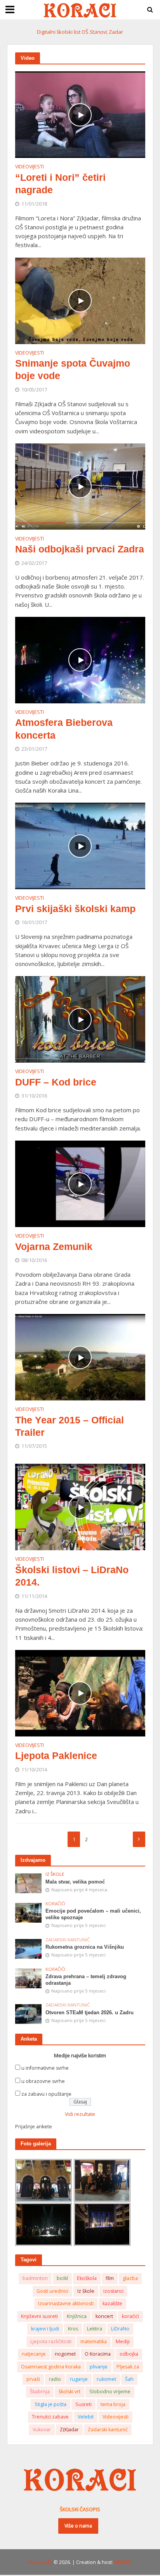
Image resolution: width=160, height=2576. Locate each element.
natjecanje (34, 2354)
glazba (130, 2278)
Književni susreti (39, 2316)
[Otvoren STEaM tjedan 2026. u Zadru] (29, 2014)
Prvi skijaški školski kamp (75, 909)
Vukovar (42, 2430)
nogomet (65, 2354)
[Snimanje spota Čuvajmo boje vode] (80, 300)
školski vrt (70, 2392)
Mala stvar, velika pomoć (75, 1882)
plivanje (99, 2367)
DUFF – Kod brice (56, 1082)
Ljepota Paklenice (56, 1755)
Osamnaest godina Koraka (51, 2367)
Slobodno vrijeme (110, 2392)
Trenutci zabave (50, 2417)
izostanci (113, 2291)
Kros (73, 2329)
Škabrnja (40, 2392)
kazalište (112, 2303)
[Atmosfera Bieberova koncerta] (80, 659)
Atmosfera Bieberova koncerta (64, 729)
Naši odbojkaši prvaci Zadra (80, 549)
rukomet (106, 2379)
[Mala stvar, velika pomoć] (29, 1883)
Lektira (95, 2329)
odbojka (129, 2354)
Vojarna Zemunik (54, 1246)
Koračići (55, 1904)
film (110, 2278)
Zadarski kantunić (68, 1940)
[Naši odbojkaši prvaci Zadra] (80, 486)
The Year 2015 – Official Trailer (70, 1426)
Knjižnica (77, 2316)
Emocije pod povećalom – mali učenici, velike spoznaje (93, 1914)
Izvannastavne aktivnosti (66, 2303)
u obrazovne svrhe (43, 2081)
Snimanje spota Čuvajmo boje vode (73, 369)
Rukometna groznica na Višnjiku (85, 1947)
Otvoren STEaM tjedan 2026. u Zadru (90, 2013)
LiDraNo (120, 2329)
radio (55, 2379)
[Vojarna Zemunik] (80, 1183)
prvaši (33, 2379)
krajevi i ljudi (45, 2329)
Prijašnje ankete (34, 2127)
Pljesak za (128, 2367)
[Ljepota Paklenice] (80, 1692)
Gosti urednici (52, 2291)
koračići (130, 2316)
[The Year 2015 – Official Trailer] (80, 1357)
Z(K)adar (69, 2430)
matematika (94, 2341)
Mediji (123, 2341)
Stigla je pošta (50, 2404)
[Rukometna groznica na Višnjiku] (29, 1948)
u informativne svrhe (45, 2068)
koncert (104, 2316)
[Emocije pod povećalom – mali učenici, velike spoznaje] (29, 1912)
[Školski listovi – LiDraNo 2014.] (80, 1506)
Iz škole (55, 1874)
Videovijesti (30, 167)
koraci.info (41, 2562)
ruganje (79, 2379)
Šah (129, 2379)
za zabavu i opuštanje (46, 2094)
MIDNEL (123, 2562)
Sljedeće (139, 1839)
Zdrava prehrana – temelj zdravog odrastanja (86, 1980)
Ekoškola (87, 2278)
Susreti (83, 2404)
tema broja (113, 2404)
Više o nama (78, 2526)
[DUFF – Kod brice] (80, 1019)
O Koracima (98, 2354)
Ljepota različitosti (51, 2341)
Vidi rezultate (80, 2114)
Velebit (86, 2417)
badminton (35, 2278)
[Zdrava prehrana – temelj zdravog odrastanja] (29, 1978)
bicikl (62, 2278)
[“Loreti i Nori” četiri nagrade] (80, 114)
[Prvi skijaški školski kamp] (80, 845)
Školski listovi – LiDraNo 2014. (72, 1576)
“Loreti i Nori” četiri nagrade (60, 184)
